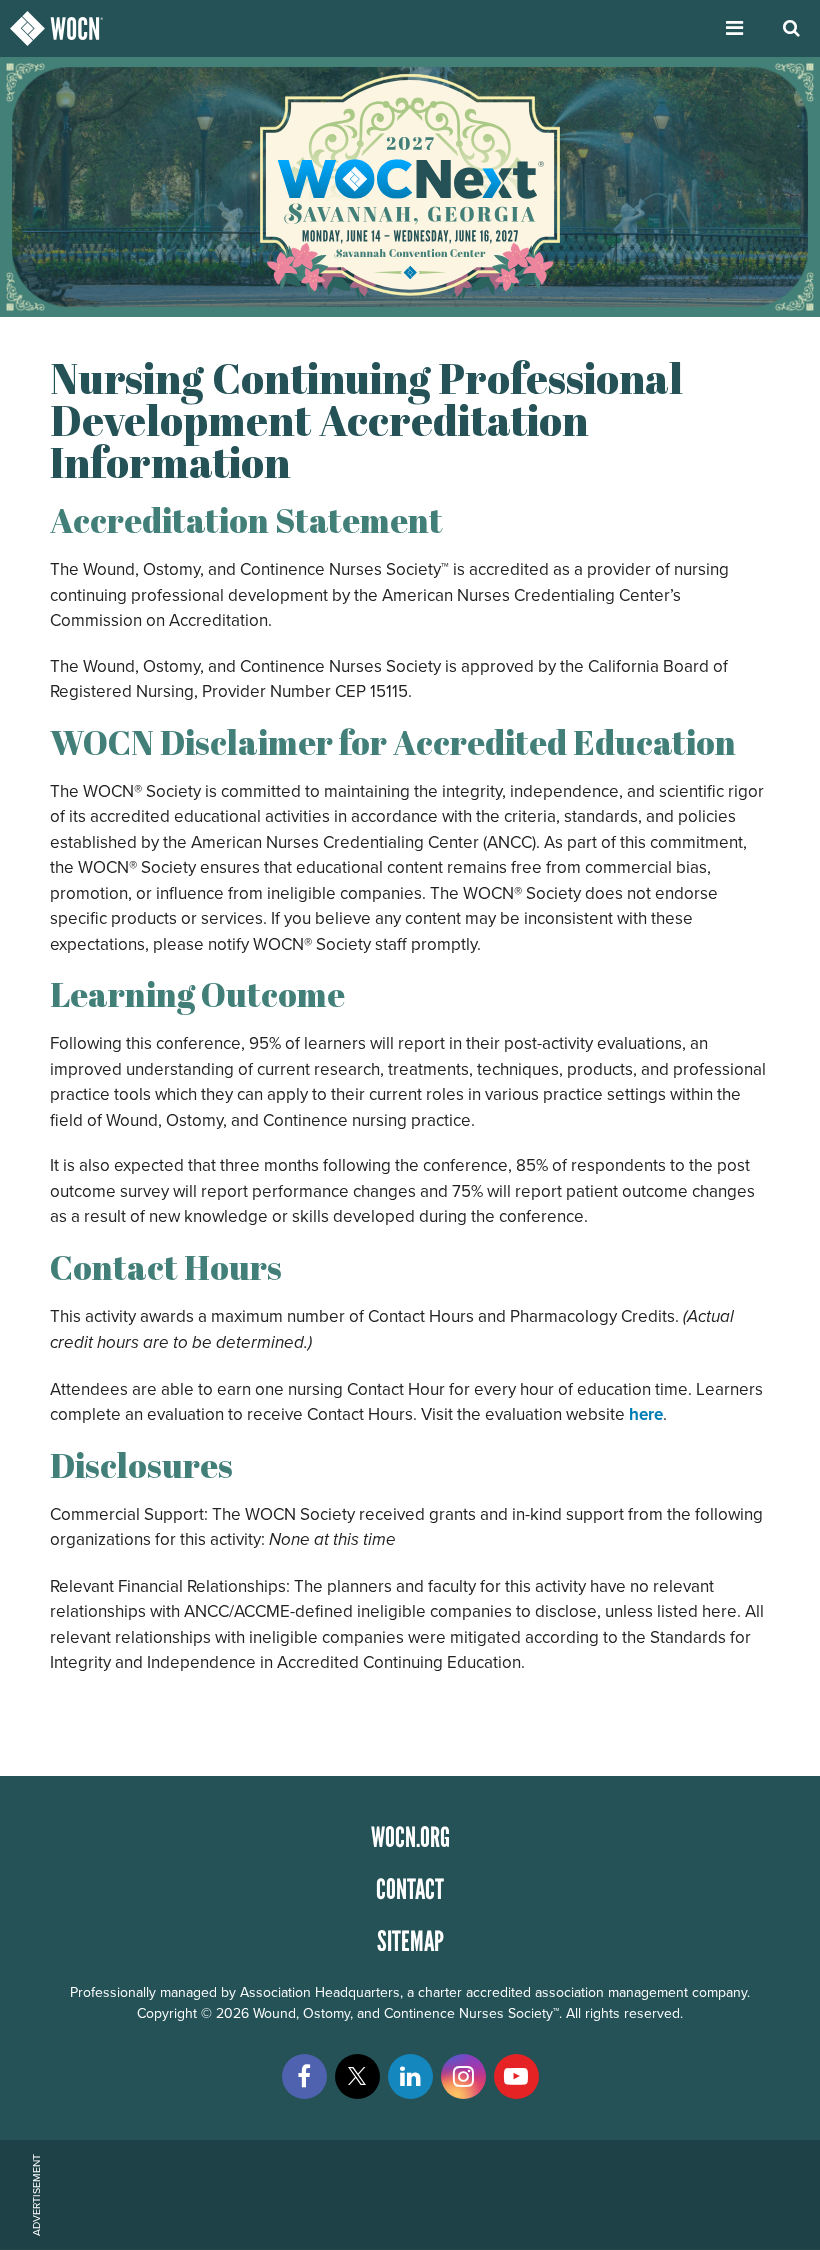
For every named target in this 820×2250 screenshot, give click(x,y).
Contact (410, 1889)
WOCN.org (410, 1837)
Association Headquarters (320, 1992)
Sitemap (410, 1941)
